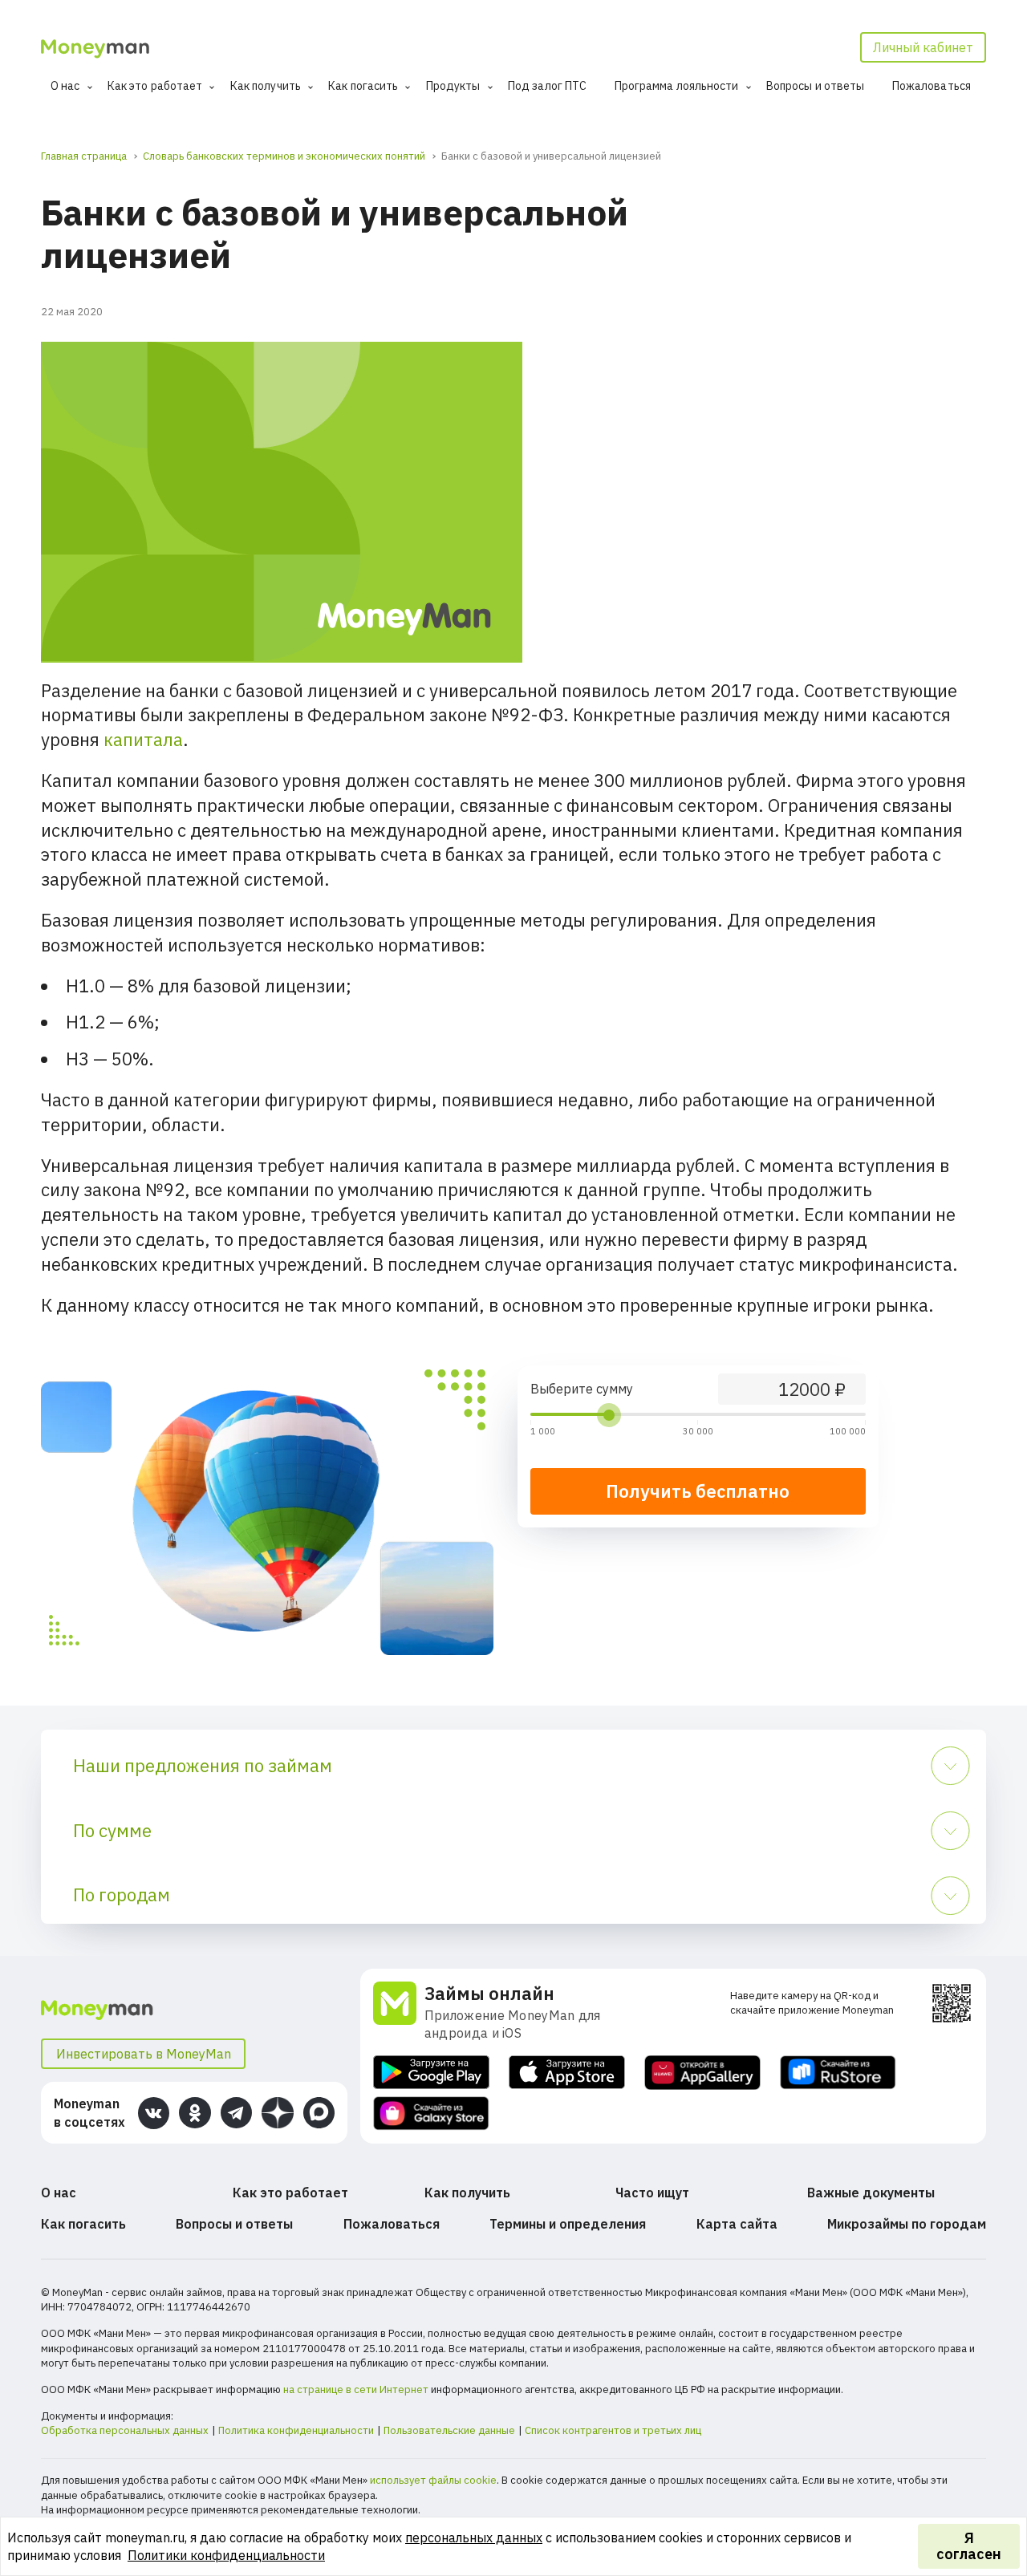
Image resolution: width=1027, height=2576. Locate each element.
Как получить (266, 86)
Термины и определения (568, 2224)
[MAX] (319, 2113)
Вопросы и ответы (816, 86)
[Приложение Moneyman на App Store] (567, 2073)
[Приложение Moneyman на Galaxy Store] (431, 2114)
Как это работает (155, 86)
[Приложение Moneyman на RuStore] (838, 2073)
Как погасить (363, 86)
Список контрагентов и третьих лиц (613, 2430)
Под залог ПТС (547, 86)
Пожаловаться (932, 86)
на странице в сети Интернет (356, 2389)
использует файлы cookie (433, 2480)
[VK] (154, 2113)
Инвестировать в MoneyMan (144, 2054)
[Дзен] (277, 2113)
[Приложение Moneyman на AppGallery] (702, 2073)
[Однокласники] (195, 2113)
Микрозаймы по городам (907, 2224)
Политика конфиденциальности (296, 2430)
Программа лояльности (677, 86)
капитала (143, 739)
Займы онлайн (489, 1993)
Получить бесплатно (698, 1491)
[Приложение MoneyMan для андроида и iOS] (399, 2012)
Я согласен (969, 2546)
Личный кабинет (923, 47)
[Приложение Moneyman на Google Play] (431, 2073)
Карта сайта (737, 2224)
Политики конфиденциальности (226, 2555)
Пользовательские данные (449, 2430)
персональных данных (474, 2537)
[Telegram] (236, 2113)
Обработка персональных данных (125, 2430)
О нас (65, 86)
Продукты (453, 86)
